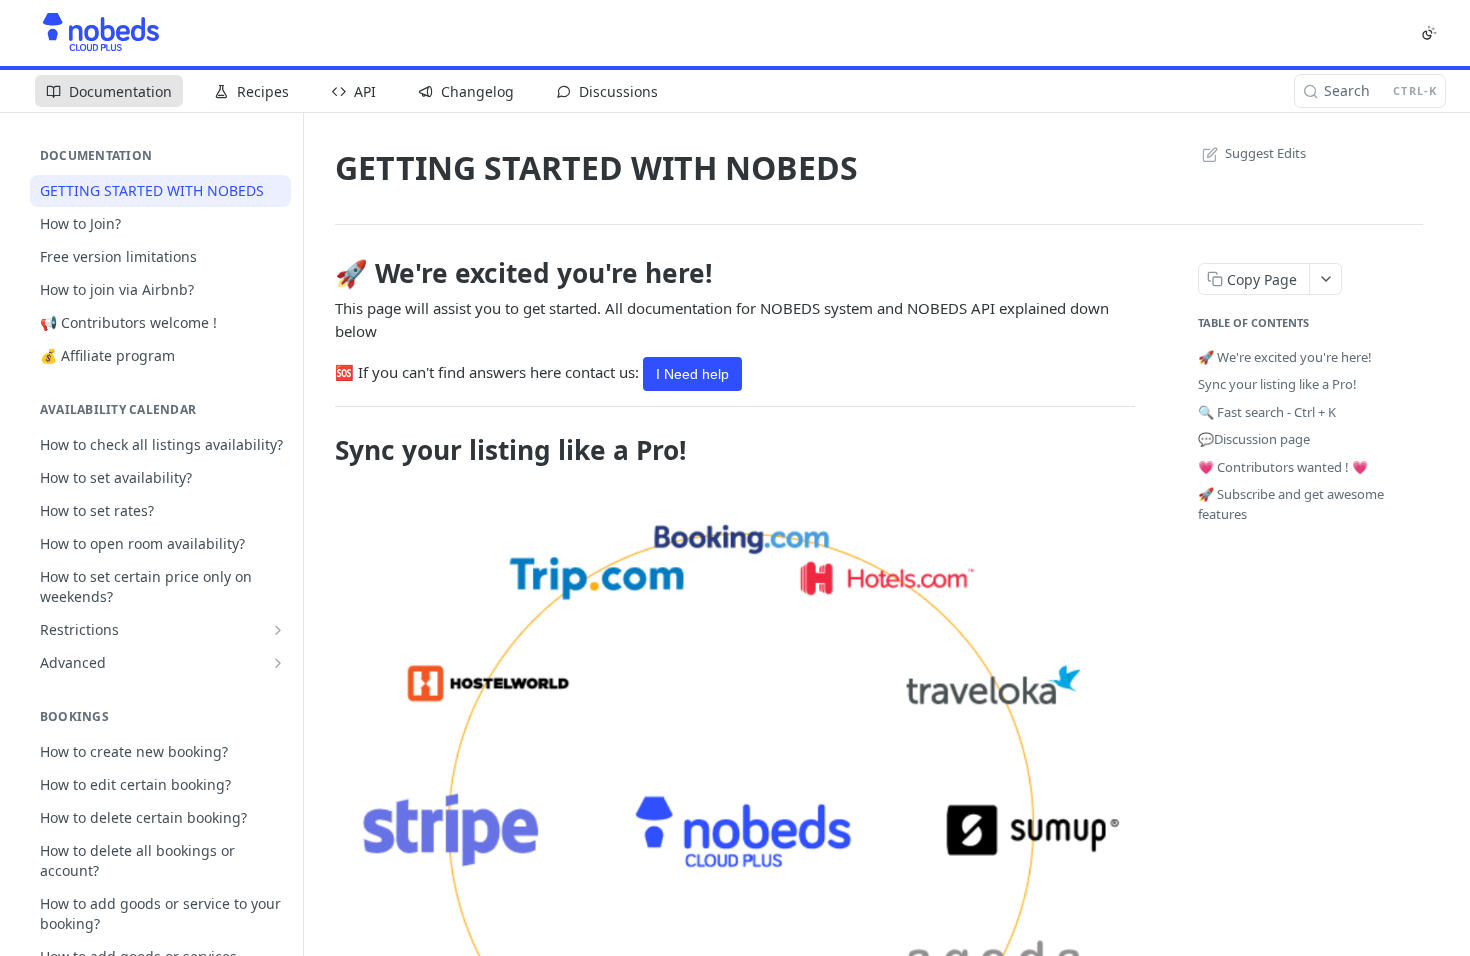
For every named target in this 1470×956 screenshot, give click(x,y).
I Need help (692, 374)
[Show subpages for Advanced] (278, 663)
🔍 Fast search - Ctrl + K (1267, 412)
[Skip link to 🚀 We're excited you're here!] (321, 273)
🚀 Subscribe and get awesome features (1291, 504)
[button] (735, 812)
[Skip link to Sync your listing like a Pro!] (321, 450)
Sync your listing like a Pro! (1277, 384)
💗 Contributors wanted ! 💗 (1283, 467)
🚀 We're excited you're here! (1285, 357)
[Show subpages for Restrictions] (278, 630)
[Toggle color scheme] (1429, 33)
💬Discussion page (1254, 439)
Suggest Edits (1265, 153)
